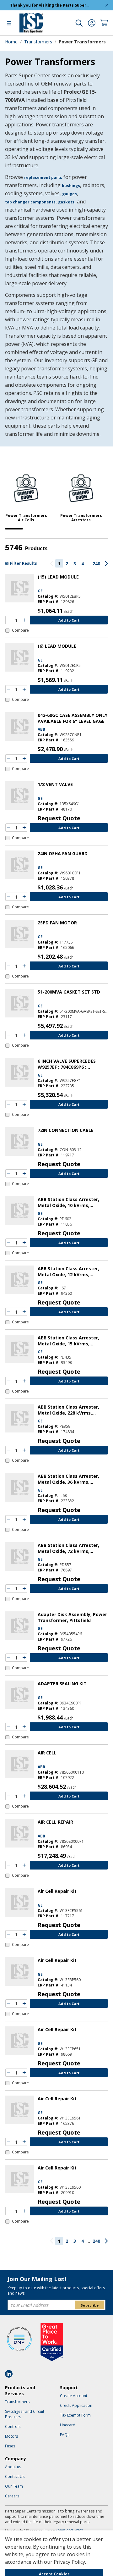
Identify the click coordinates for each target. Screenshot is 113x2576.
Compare (20, 630)
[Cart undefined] (104, 23)
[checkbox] (17, 630)
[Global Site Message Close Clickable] (107, 5)
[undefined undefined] (79, 23)
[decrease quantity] (8, 620)
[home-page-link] (31, 23)
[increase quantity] (24, 620)
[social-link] (11, 2374)
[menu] (9, 23)
